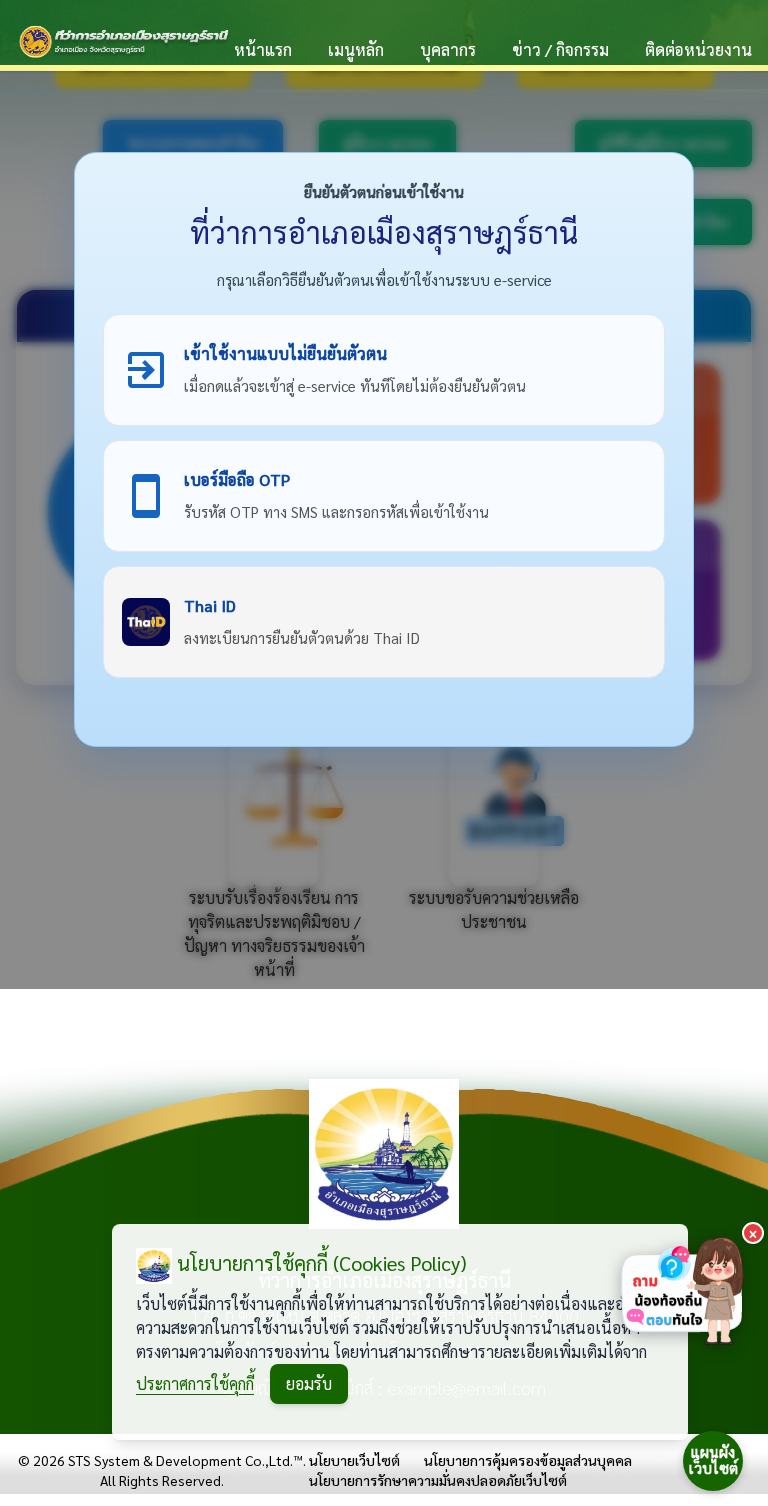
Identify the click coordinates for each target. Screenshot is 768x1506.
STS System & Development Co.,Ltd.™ (185, 1460)
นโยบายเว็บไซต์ (354, 1460)
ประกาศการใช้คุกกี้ (195, 1383)
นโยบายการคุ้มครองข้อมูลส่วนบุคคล (528, 1460)
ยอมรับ (309, 1383)
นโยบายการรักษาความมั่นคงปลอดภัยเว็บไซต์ (438, 1480)
